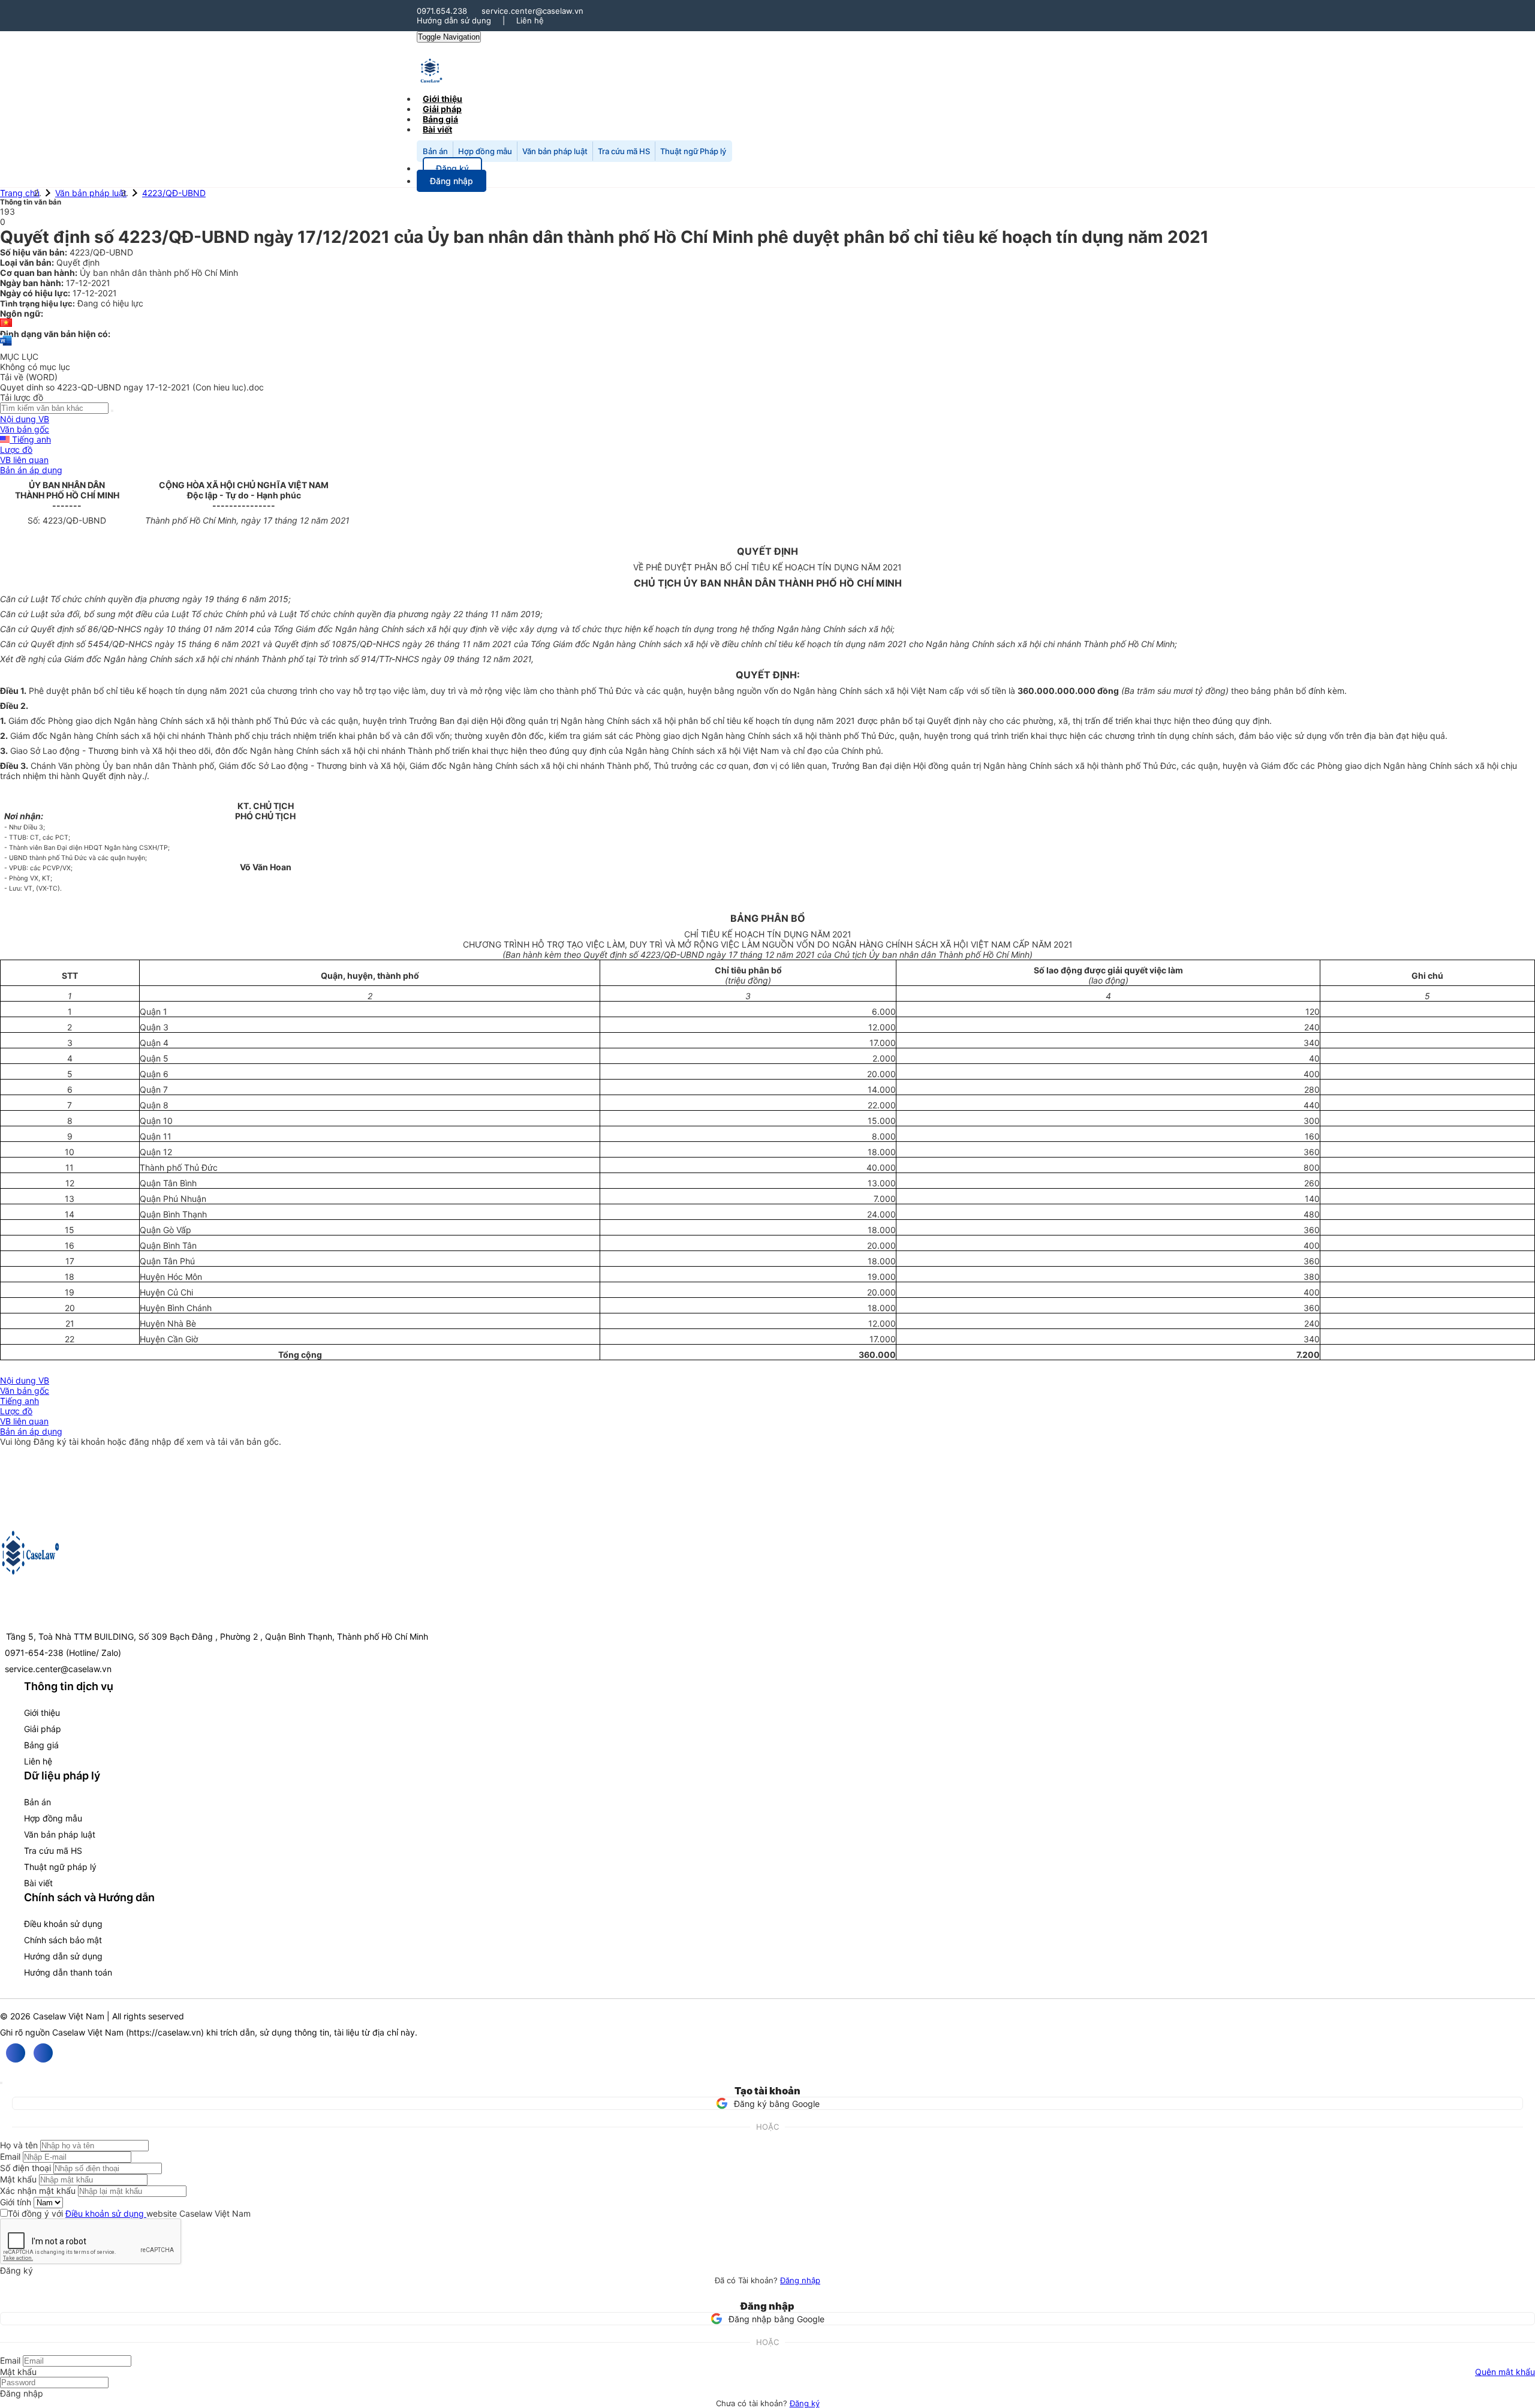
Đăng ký (805, 2403)
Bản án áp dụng (31, 470)
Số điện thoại (25, 2168)
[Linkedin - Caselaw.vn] (43, 2053)
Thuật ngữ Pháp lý (693, 151)
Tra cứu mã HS (624, 151)
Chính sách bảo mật (63, 1940)
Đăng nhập (800, 2280)
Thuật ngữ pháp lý (60, 1867)
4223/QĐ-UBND (174, 193)
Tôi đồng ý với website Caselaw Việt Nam (129, 2213)
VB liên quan (24, 460)
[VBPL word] (6, 346)
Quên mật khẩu (1505, 2372)
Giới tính (16, 2202)
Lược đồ (16, 450)
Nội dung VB (25, 419)
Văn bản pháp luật (555, 151)
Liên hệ (530, 20)
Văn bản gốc (25, 429)
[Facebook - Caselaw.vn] (16, 2053)
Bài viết (437, 129)
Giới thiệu (42, 1713)
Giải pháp (43, 1729)
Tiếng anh (30, 439)
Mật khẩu (18, 2179)
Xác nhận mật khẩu (38, 2191)
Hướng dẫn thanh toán (68, 1972)
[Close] (1, 2083)
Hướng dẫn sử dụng (454, 20)
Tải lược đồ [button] (22, 397)
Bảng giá (41, 1745)
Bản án (435, 151)
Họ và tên (19, 2145)
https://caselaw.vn (165, 2032)
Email (10, 2156)
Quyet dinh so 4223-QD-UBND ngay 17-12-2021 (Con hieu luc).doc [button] (132, 387)
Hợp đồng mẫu (485, 151)
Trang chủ (20, 193)
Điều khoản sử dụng (63, 1924)
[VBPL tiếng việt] (6, 324)
